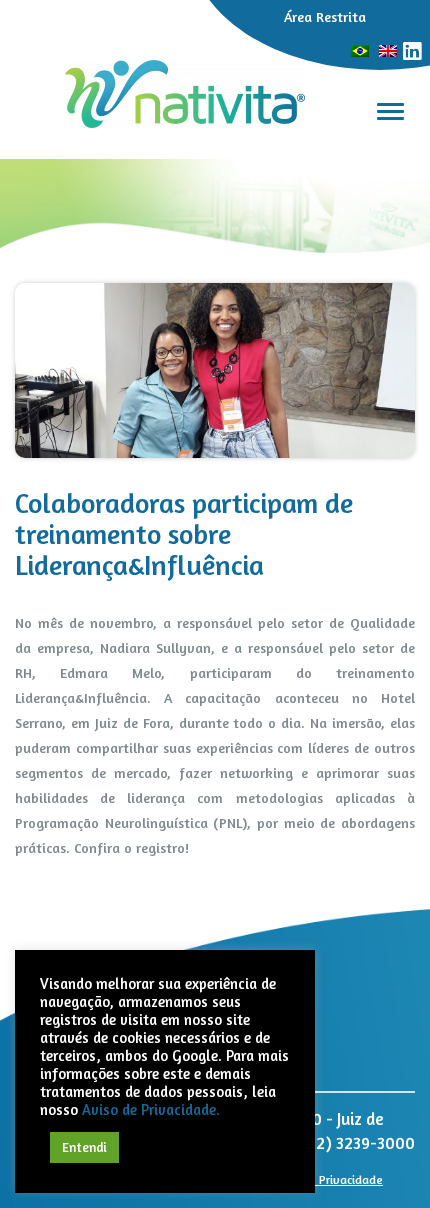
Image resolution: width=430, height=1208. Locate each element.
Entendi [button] (84, 1147)
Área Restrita (325, 16)
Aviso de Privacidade (326, 1179)
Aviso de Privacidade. (151, 1109)
